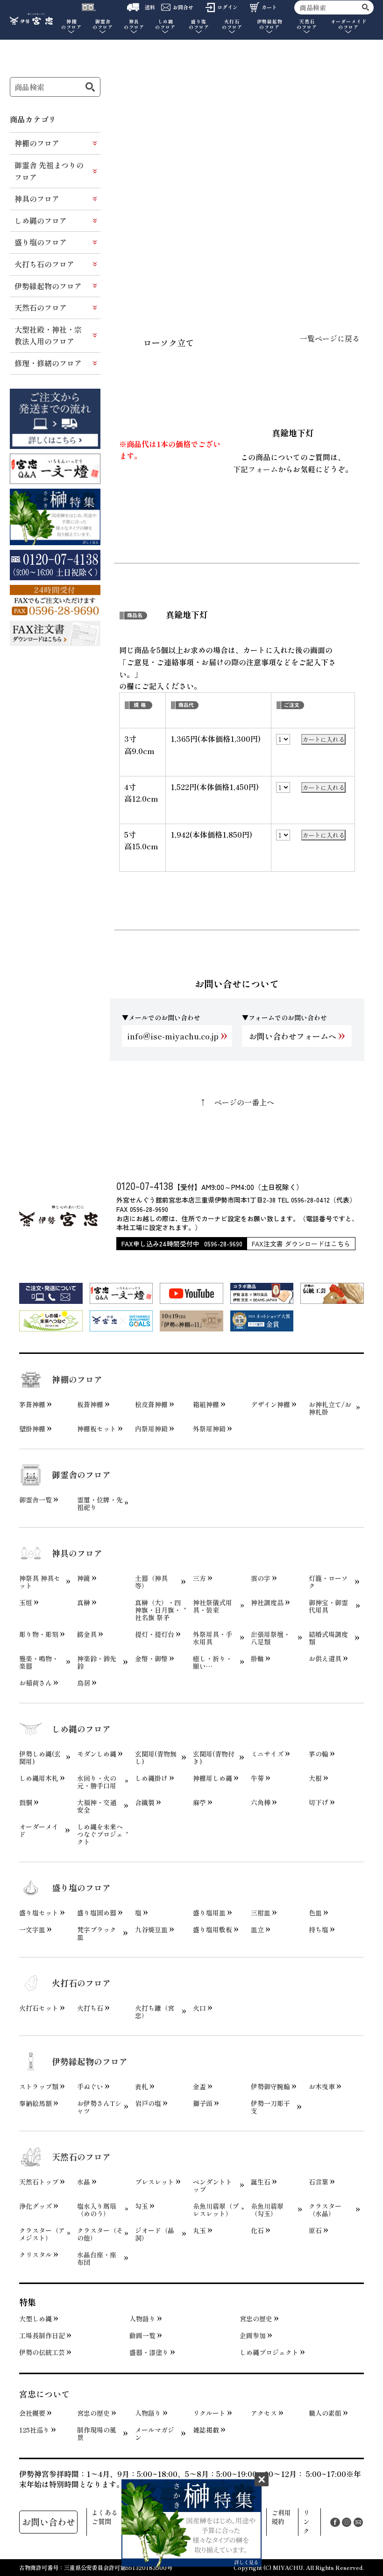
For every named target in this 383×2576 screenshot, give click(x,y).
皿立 (257, 1929)
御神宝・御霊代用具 (328, 1606)
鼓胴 (26, 1802)
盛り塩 (199, 25)
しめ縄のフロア (41, 221)
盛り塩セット (39, 1913)
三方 (199, 1578)
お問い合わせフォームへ (293, 1036)
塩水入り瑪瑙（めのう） (97, 2210)
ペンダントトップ (213, 2185)
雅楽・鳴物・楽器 (39, 1662)
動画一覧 (142, 2335)
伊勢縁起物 (270, 25)
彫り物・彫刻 (39, 1634)
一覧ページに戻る (330, 338)
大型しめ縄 (35, 2319)
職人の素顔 (325, 2413)
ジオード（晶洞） (155, 2234)
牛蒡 (257, 1778)
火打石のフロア (81, 1983)
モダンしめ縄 (97, 1754)
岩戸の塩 (148, 2103)
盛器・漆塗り (149, 2352)
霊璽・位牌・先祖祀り (100, 1503)
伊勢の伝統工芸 (42, 2352)
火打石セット (39, 2008)
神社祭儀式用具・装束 (213, 1606)
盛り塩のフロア (41, 242)
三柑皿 (261, 1913)
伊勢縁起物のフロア (48, 286)
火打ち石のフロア (44, 264)
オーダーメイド (349, 25)
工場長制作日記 (42, 2335)
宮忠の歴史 (256, 2319)
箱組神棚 (206, 1404)
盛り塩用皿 (209, 1913)
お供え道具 (325, 1658)
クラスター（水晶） (325, 2210)
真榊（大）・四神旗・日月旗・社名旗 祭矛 (158, 1610)
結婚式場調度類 (328, 1638)
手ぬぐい (90, 2086)
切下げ (319, 1802)
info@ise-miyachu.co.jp (173, 1036)
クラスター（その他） (100, 2234)
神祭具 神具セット (40, 1582)
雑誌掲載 (206, 2430)
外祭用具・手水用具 (213, 1638)
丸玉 (199, 2230)
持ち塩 (319, 1929)
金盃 (199, 2086)
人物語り (142, 2319)
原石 (315, 2230)
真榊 (84, 1602)
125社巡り (34, 2430)
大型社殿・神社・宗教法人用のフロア (48, 335)
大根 (315, 1778)
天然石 (307, 25)
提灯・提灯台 (155, 1634)
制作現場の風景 (97, 2434)
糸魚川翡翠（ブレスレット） (216, 2210)
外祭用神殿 (209, 1429)
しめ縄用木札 (39, 1778)
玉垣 (26, 1602)
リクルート (209, 2413)
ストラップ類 (39, 2086)
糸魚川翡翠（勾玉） (267, 2210)
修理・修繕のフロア (48, 363)
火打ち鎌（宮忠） (155, 2012)
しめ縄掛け (151, 1778)
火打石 (232, 25)
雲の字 (261, 1578)
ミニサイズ (267, 1754)
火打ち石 (90, 2008)
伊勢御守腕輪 (270, 2086)
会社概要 (32, 2413)
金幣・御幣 (151, 1658)
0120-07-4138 (145, 1185)
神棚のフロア (37, 143)
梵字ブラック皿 (97, 1933)
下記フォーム (255, 469)
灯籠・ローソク (328, 1582)
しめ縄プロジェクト (269, 2352)
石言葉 (319, 2182)
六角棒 (261, 1802)
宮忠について (44, 2394)
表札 (142, 2086)
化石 (257, 2230)
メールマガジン (155, 2434)
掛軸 (257, 1658)
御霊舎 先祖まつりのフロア (49, 171)
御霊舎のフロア (81, 1474)
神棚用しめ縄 (213, 1778)
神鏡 (84, 1578)
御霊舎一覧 (35, 1500)
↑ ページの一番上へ (237, 1102)
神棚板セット (97, 1429)
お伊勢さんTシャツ (99, 2107)
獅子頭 (203, 2103)
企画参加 (253, 2335)
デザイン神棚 (270, 1404)
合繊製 (145, 1802)
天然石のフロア (41, 307)
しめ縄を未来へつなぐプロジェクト (100, 1834)
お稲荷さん (35, 1683)
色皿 (315, 1913)
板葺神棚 (90, 1404)
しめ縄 (165, 25)
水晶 (84, 2182)
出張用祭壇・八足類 (270, 1638)
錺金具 (87, 1634)
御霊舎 (103, 25)
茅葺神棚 (32, 1404)
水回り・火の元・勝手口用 (97, 1782)
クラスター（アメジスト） (42, 2234)
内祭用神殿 (151, 1429)
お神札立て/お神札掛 (330, 1408)
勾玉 (142, 2206)
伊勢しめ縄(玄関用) (40, 1758)
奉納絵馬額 (35, 2103)
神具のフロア (37, 199)
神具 (134, 25)
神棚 (71, 25)
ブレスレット (155, 2182)
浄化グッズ (35, 2206)
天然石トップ (39, 2182)
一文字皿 (32, 1929)
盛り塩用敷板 (213, 1929)
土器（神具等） (151, 1582)
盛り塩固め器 (97, 1913)
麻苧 (199, 1802)
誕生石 (261, 2182)
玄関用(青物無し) (156, 1758)
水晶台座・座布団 (97, 2258)
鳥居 (84, 1683)
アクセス (264, 2413)
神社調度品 (267, 1602)
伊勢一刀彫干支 (270, 2107)
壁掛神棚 (32, 1429)
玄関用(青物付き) (214, 1758)
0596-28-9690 (223, 1244)
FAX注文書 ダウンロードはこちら (301, 1244)
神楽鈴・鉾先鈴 (97, 1662)
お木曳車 (322, 2086)
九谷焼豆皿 (151, 1929)
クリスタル (35, 2255)
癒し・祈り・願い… (213, 1662)
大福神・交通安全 (97, 1806)
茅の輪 (319, 1754)
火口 (199, 2008)
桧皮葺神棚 (151, 1404)
